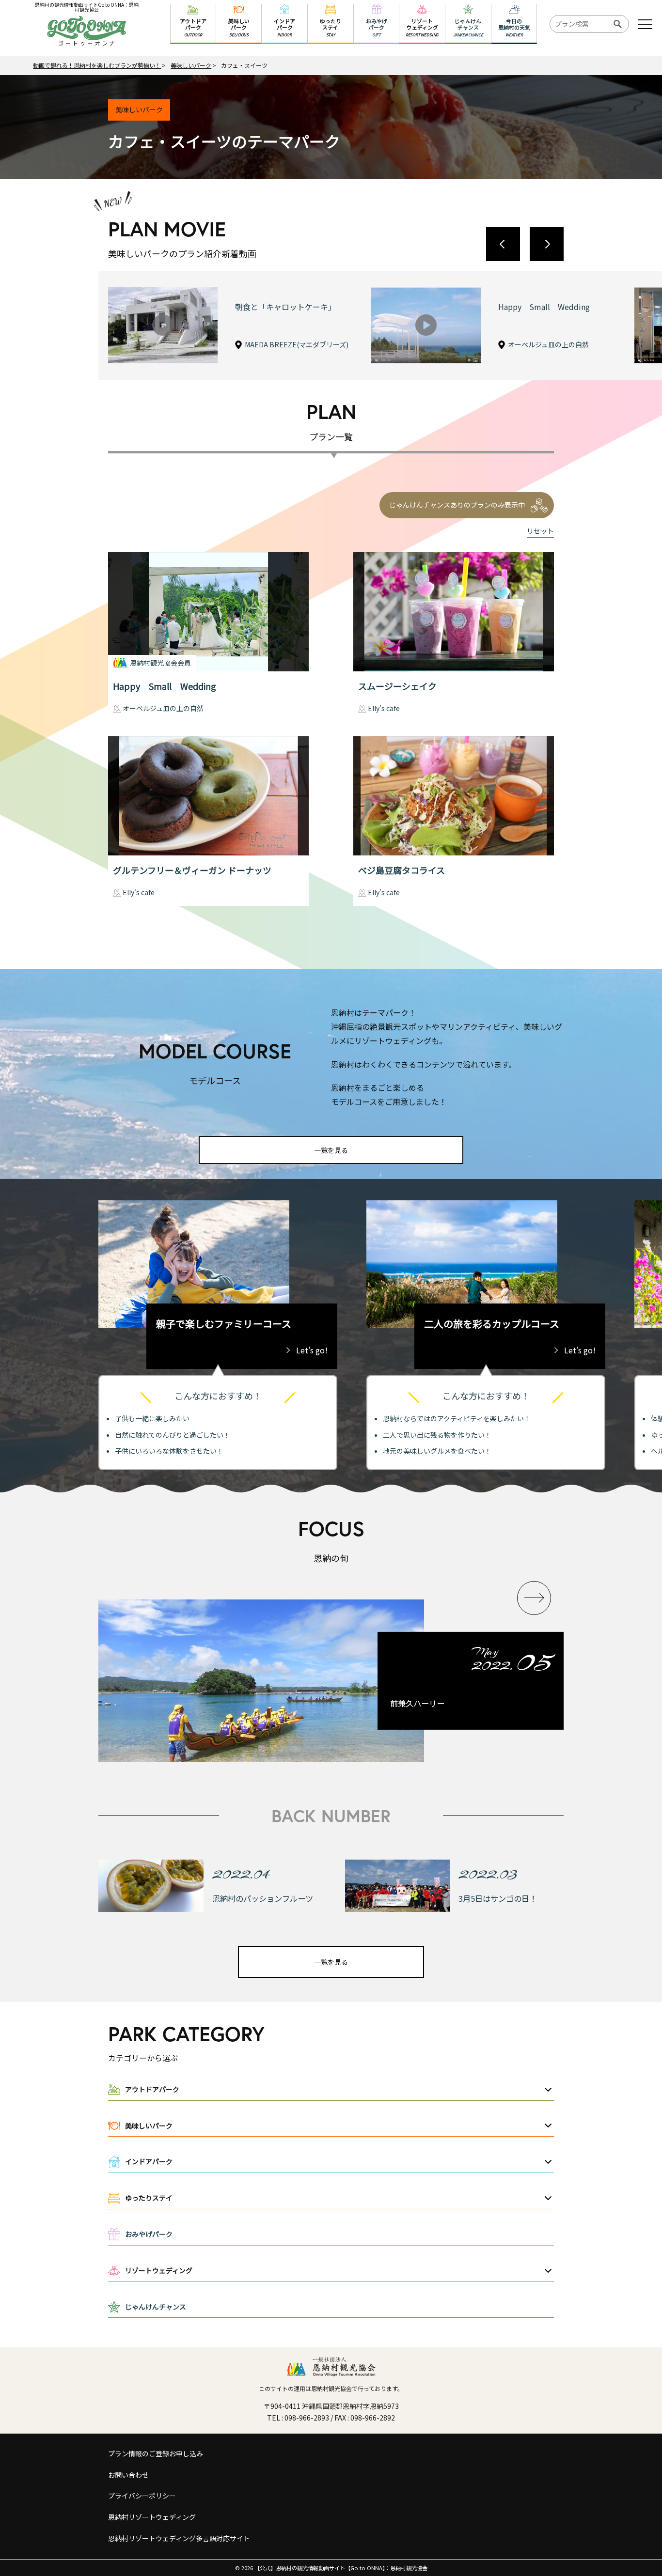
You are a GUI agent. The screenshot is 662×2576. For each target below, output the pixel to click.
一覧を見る (331, 1150)
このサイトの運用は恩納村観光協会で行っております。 (331, 2388)
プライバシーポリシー (142, 2496)
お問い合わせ (128, 2475)
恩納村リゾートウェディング (152, 2517)
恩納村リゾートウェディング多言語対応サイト (179, 2538)
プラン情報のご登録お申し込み (156, 2453)
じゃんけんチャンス (156, 2307)
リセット (540, 531)
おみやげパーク (149, 2234)
